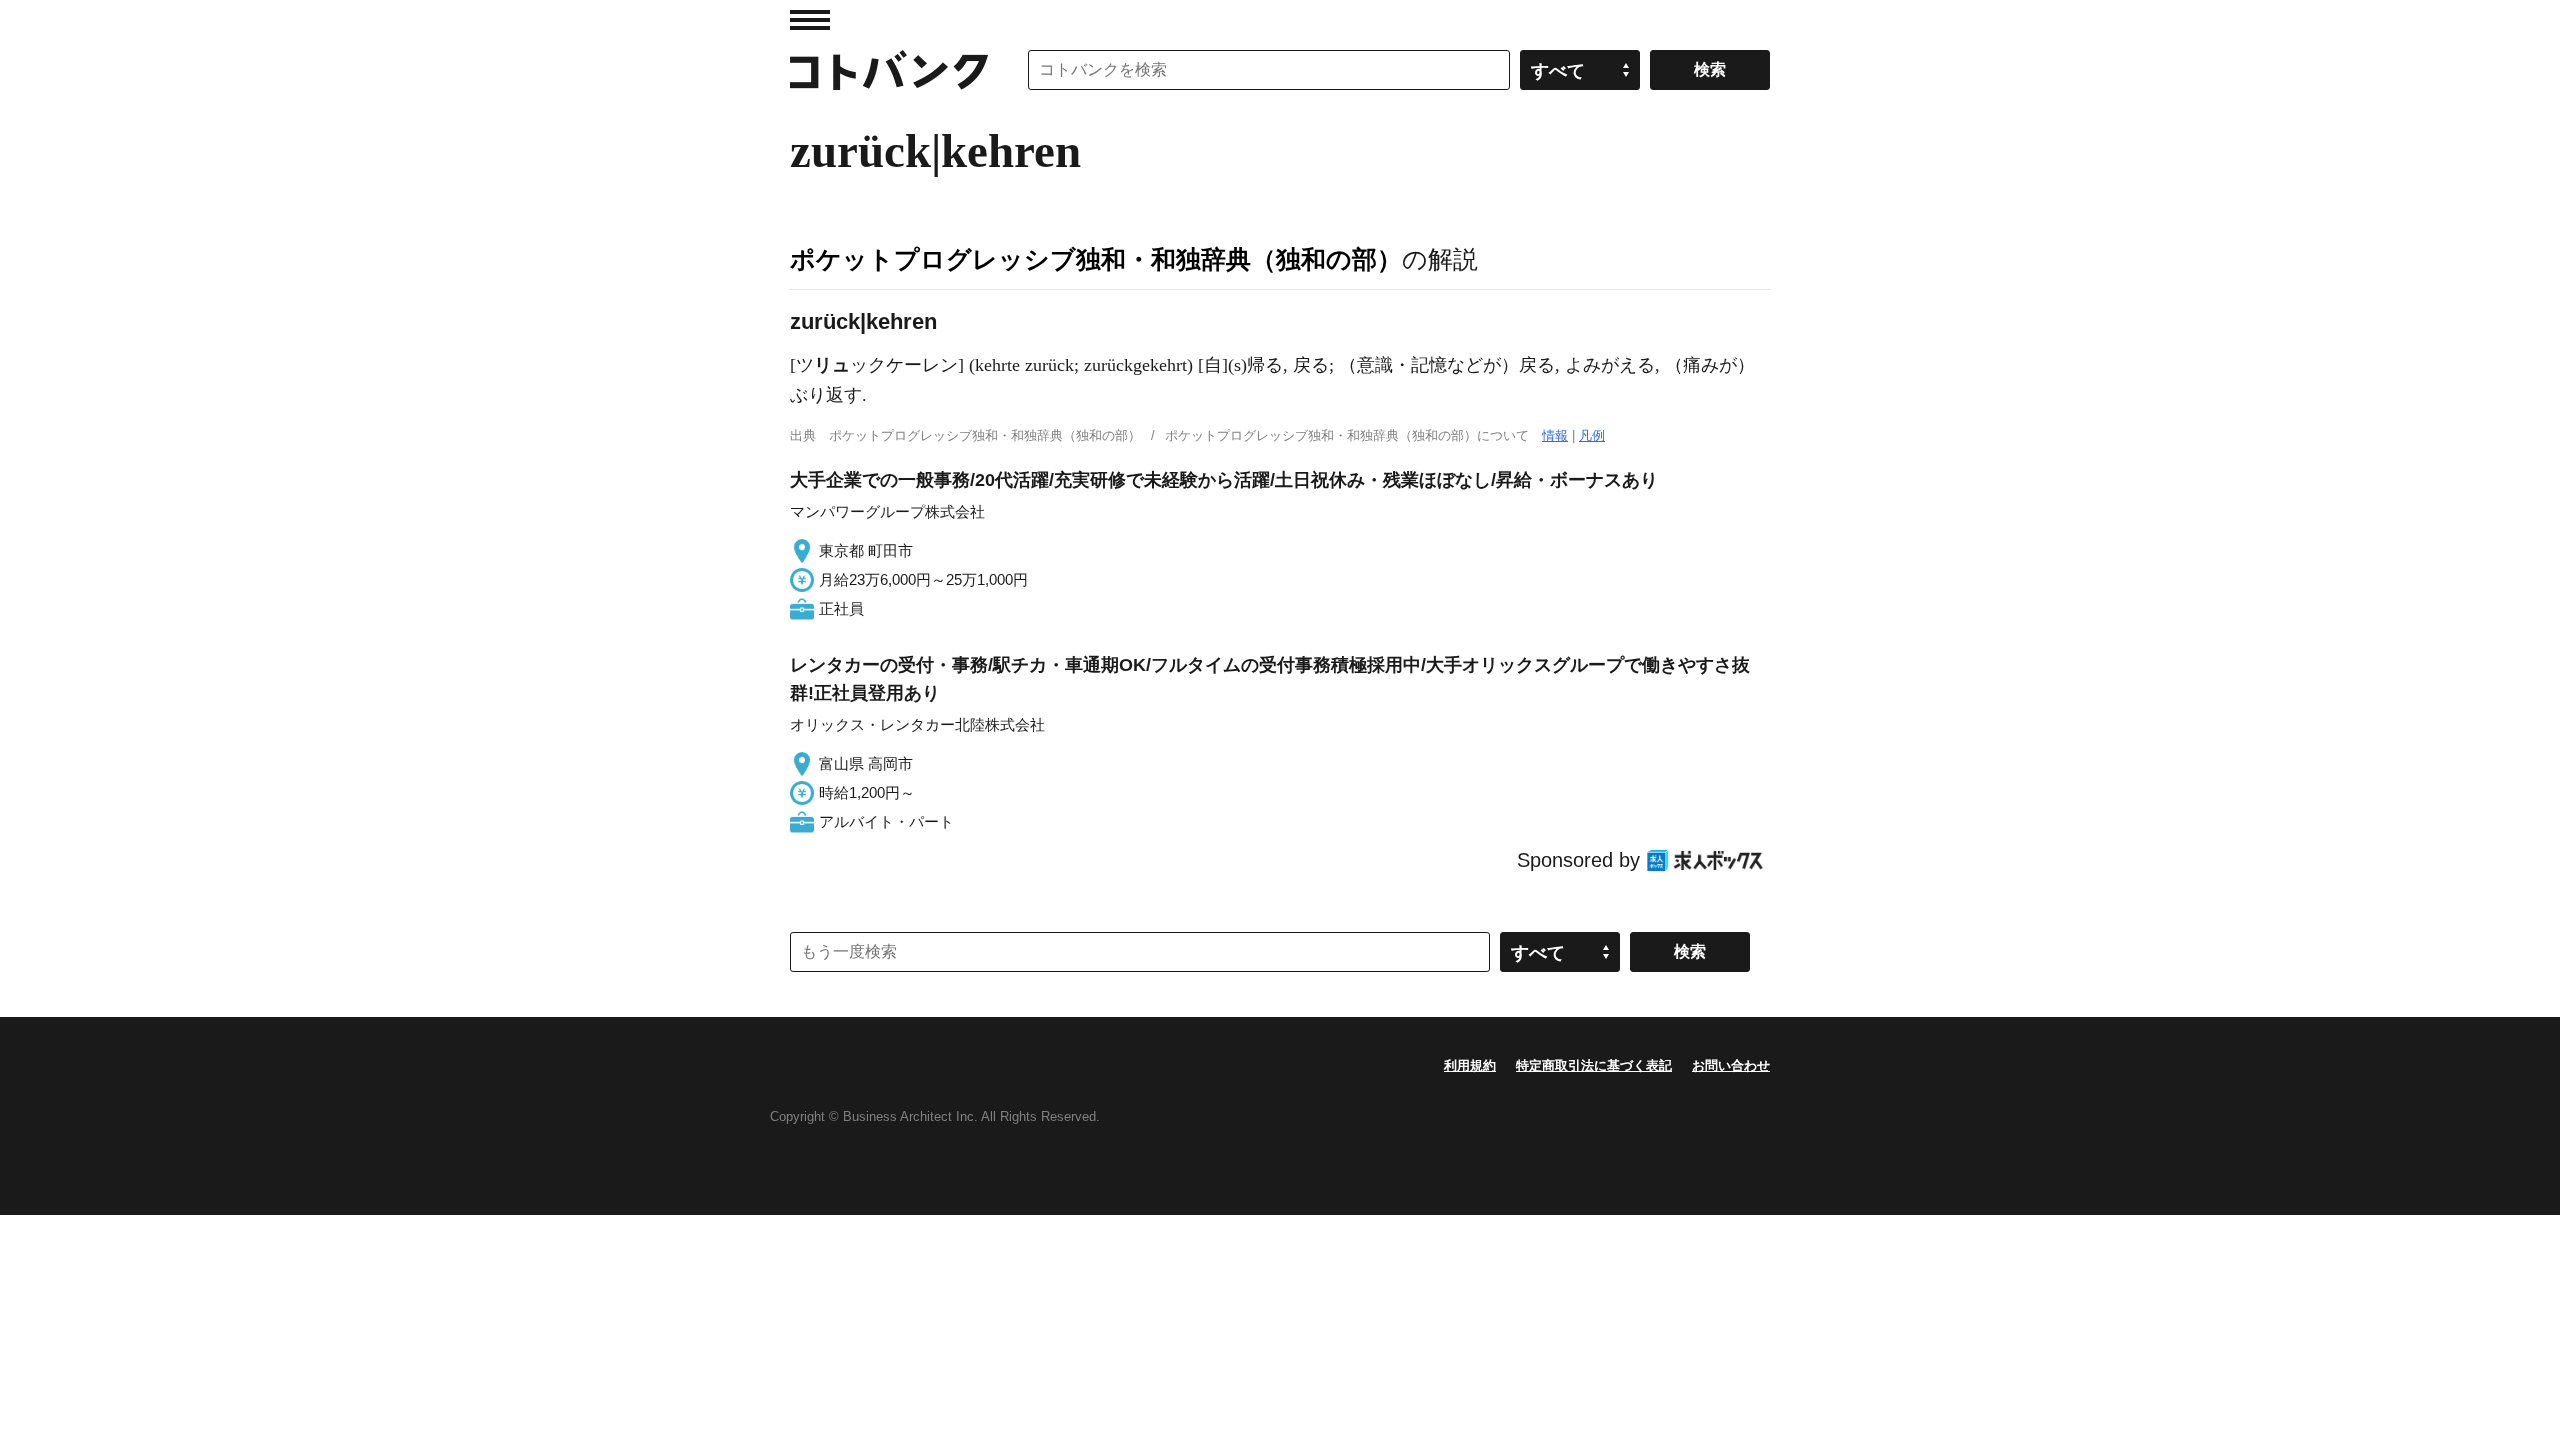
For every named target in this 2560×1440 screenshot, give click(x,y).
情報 (1555, 435)
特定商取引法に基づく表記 (1594, 1065)
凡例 (1592, 435)
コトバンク (889, 70)
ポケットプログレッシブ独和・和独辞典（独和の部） (1096, 259)
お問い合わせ (1731, 1065)
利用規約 (1470, 1065)
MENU (810, 20)
